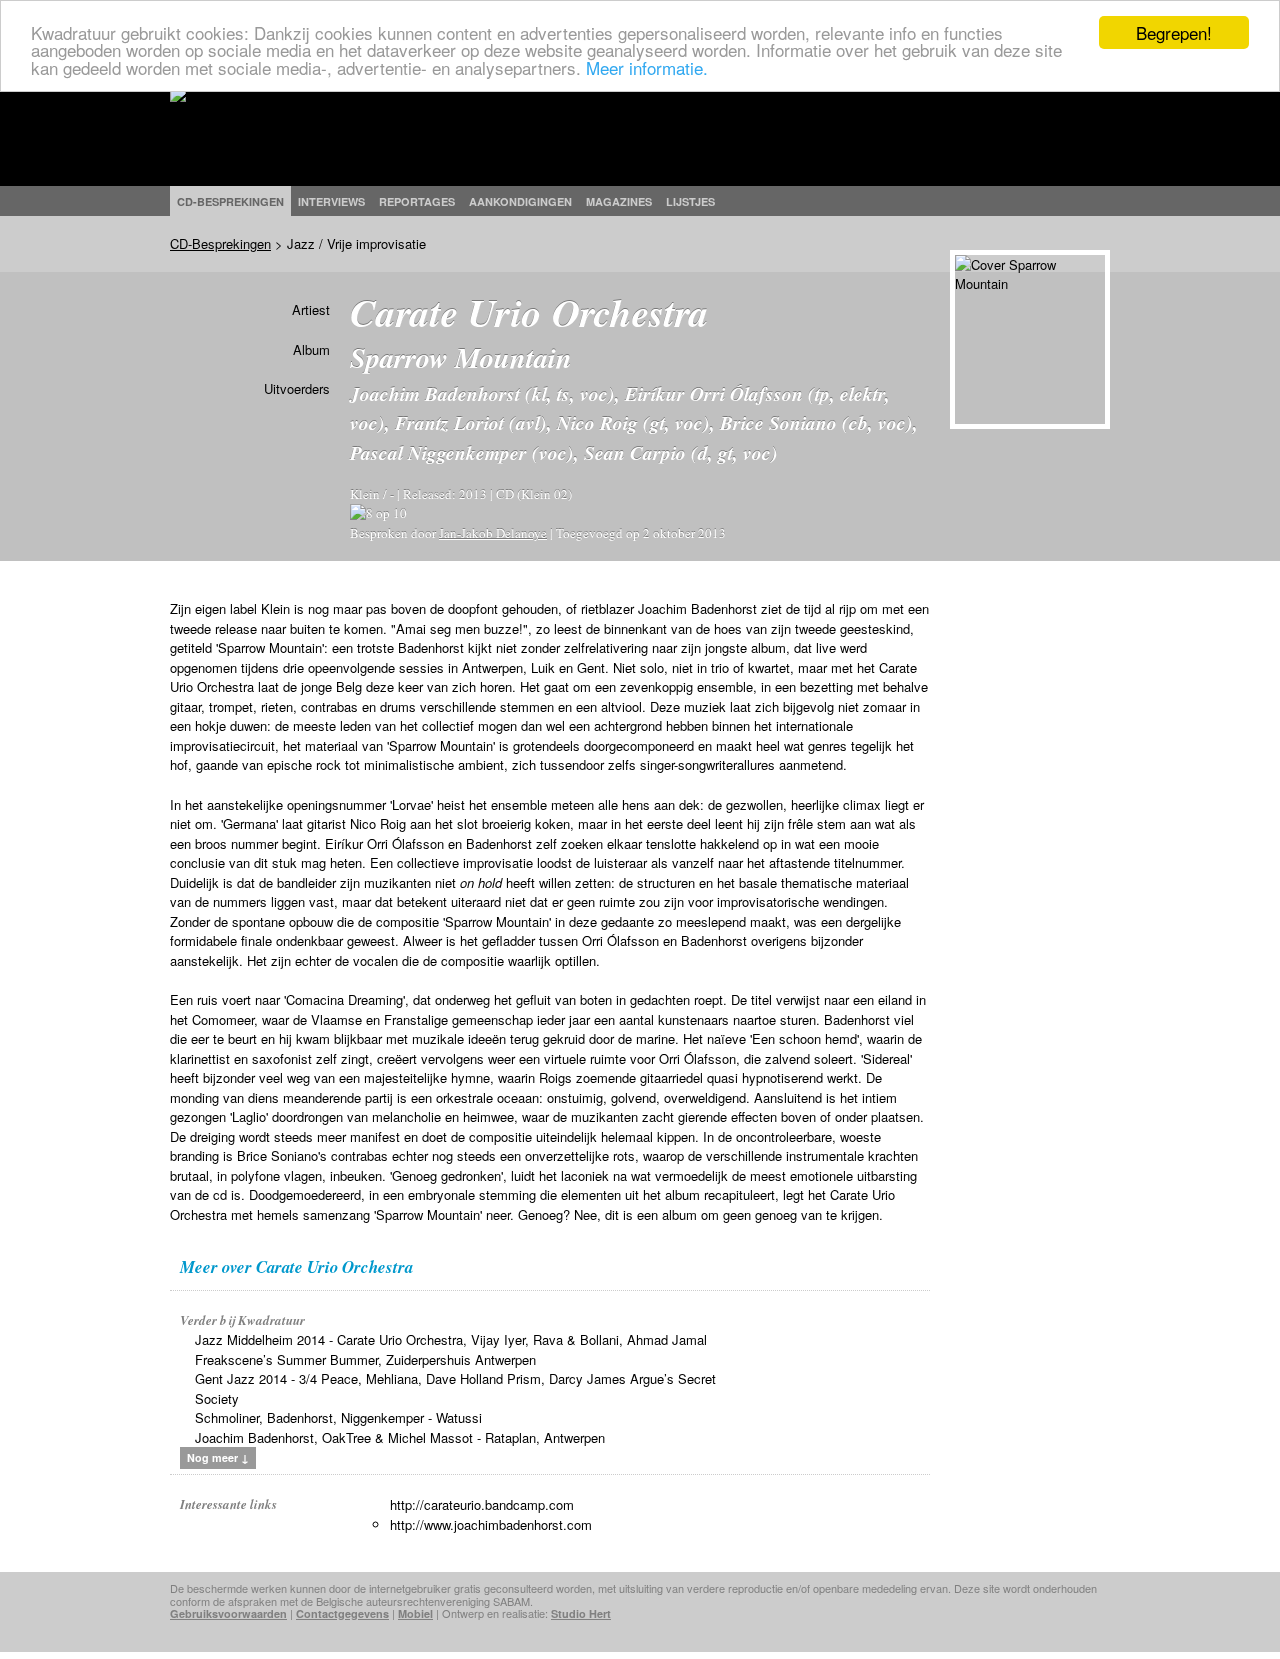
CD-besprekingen (230, 201)
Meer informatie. (647, 67)
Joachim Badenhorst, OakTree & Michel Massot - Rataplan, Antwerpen (400, 1437)
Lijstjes (690, 201)
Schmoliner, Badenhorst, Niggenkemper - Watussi (338, 1417)
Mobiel (415, 1613)
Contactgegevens (342, 1613)
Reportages (417, 201)
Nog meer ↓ (218, 1457)
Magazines (619, 201)
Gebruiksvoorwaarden (228, 1613)
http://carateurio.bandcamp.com (482, 1504)
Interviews (331, 201)
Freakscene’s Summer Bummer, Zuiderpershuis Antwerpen (365, 1359)
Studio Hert (581, 1613)
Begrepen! (1174, 32)
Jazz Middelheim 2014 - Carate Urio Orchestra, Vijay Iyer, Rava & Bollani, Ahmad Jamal (451, 1339)
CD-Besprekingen (220, 243)
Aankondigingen (520, 201)
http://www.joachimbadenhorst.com (491, 1524)
